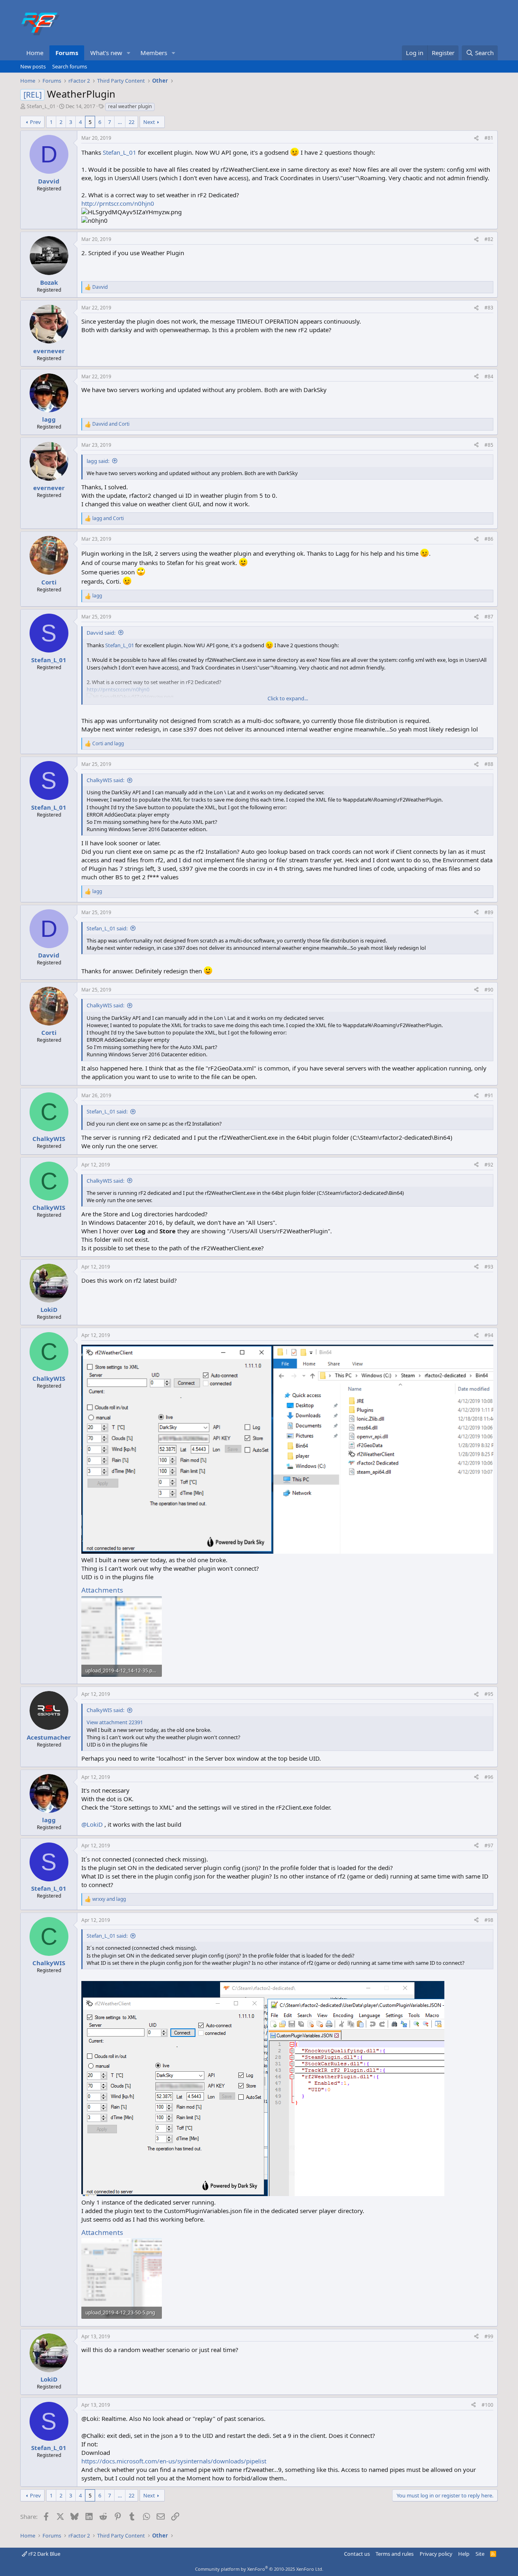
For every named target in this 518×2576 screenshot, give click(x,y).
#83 (489, 308)
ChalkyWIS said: (105, 780)
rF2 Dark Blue (44, 2554)
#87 (489, 617)
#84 (489, 376)
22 (132, 122)
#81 (489, 138)
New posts (33, 66)
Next (149, 122)
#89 (489, 912)
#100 (487, 2405)
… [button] (120, 122)
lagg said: (98, 461)
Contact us (357, 2554)
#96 (489, 1777)
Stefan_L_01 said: (107, 928)
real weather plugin (130, 106)
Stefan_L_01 (41, 106)
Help (464, 2554)
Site (480, 2554)
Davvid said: (101, 633)
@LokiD (92, 1824)
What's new (106, 53)
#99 (489, 2336)
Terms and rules (395, 2554)
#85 (489, 445)
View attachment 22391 (115, 1722)
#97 (489, 1846)
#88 (489, 764)
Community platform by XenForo (259, 2569)
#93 (489, 1267)
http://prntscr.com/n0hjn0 (118, 203)
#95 (489, 1694)
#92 (489, 1165)
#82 (489, 239)
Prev (35, 122)
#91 (489, 1095)
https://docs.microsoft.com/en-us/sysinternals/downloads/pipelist (174, 2461)
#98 (489, 1920)
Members (154, 53)
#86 (489, 539)
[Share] (476, 138)
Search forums (70, 66)
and (111, 424)
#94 (489, 1335)
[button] (129, 53)
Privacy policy (436, 2554)
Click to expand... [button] (288, 698)
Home (35, 53)
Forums (67, 53)
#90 (489, 990)
